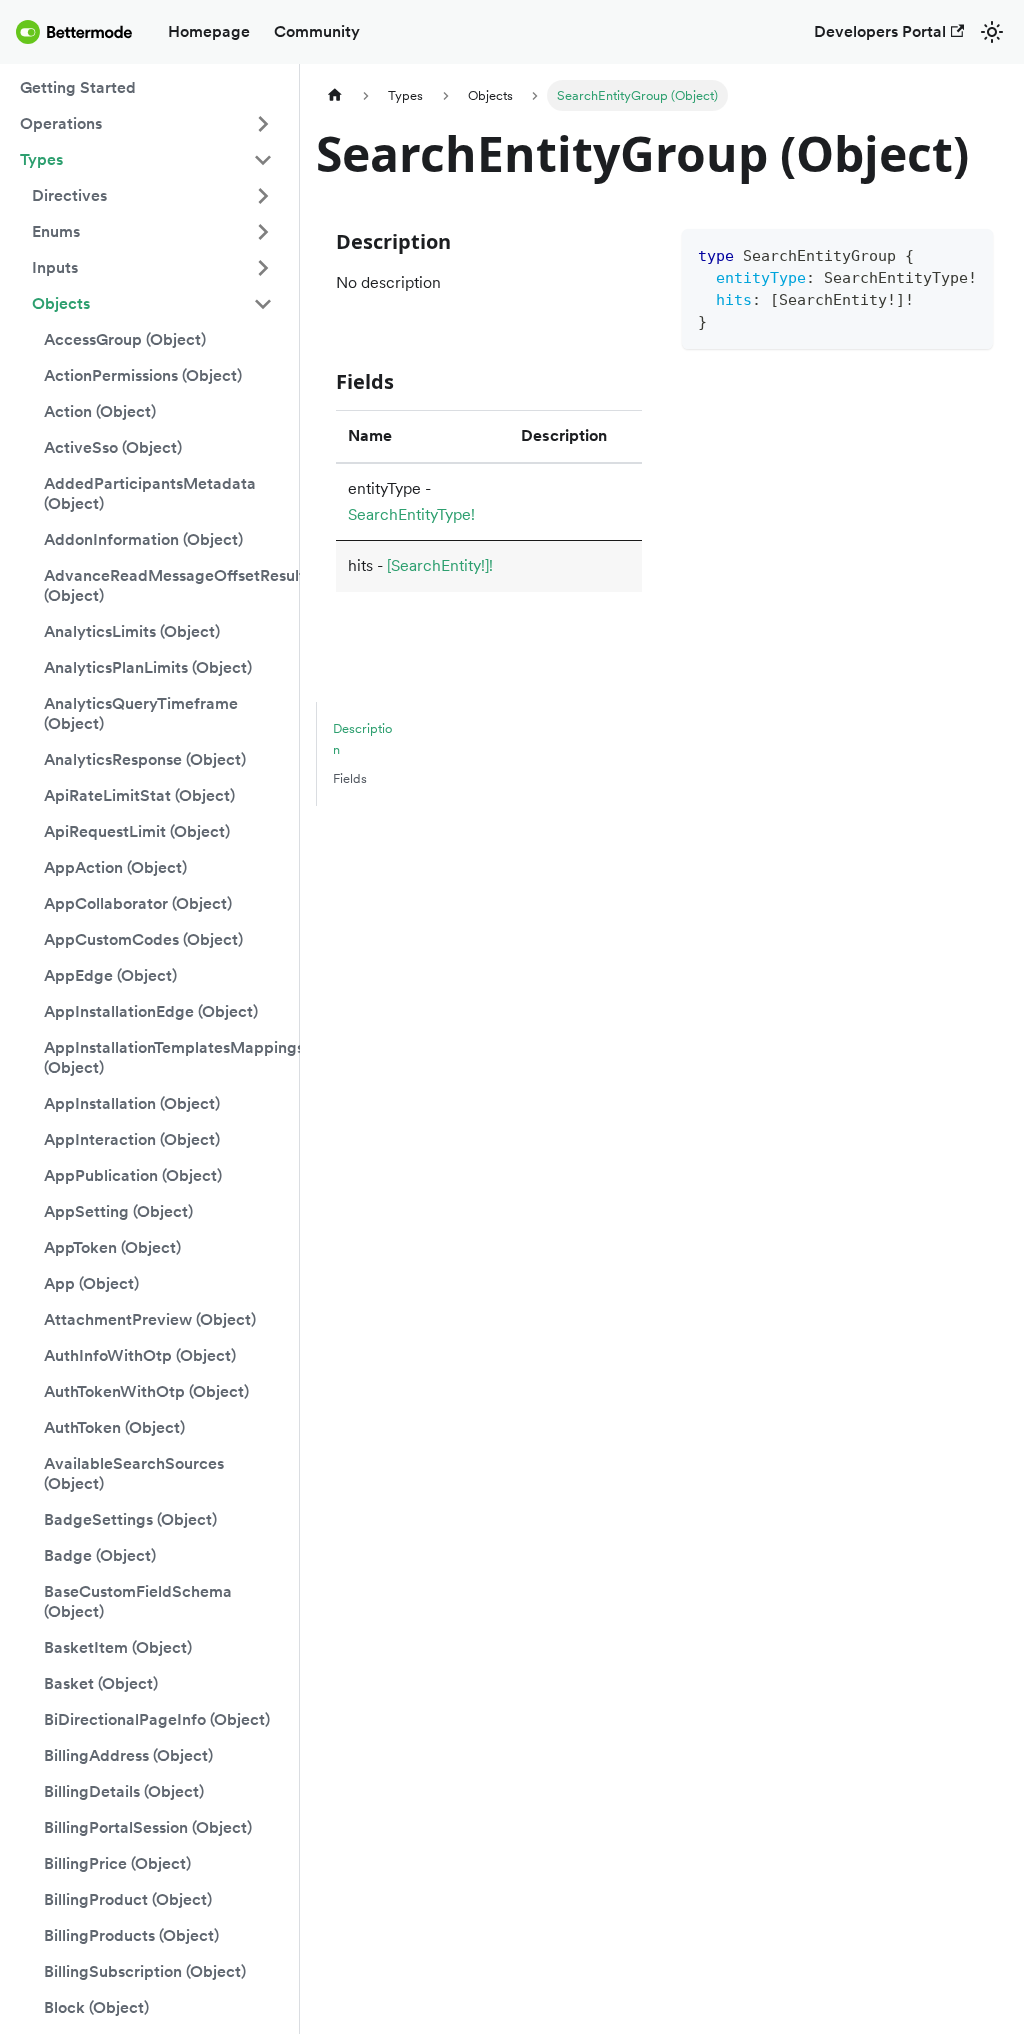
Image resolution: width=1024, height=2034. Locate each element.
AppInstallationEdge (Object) (151, 1011)
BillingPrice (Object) (117, 1863)
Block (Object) (96, 2007)
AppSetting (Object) (118, 1211)
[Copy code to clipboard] (968, 253)
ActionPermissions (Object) (143, 375)
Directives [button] (69, 195)
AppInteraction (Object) (132, 1139)
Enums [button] (56, 231)
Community (317, 31)
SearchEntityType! (411, 514)
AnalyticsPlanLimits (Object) (148, 667)
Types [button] (41, 159)
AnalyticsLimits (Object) (132, 631)
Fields (350, 778)
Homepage (209, 31)
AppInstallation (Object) (132, 1103)
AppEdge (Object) (110, 975)
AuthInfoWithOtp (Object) (140, 1355)
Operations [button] (61, 123)
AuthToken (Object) (114, 1427)
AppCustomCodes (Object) (143, 939)
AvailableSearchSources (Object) (134, 1473)
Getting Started (78, 87)
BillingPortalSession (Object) (148, 1827)
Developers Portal (880, 31)
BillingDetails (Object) (124, 1791)
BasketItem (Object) (118, 1647)
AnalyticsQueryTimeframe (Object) (141, 713)
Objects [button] (61, 303)
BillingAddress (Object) (128, 1755)
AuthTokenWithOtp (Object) (146, 1391)
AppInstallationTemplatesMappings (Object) (164, 1057)
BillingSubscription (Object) (145, 1971)
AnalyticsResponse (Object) (145, 759)
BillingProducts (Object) (131, 1935)
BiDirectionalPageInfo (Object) (157, 1719)
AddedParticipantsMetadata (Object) (150, 493)
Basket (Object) (101, 1683)
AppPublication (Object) (133, 1175)
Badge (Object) (100, 1555)
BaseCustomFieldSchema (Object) (138, 1601)
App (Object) (91, 1283)
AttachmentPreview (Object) (150, 1319)
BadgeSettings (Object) (130, 1519)
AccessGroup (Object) (125, 339)
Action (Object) (100, 411)
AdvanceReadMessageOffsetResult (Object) (164, 585)
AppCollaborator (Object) (138, 903)
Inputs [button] (55, 267)
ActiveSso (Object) (113, 447)
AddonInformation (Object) (143, 539)
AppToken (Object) (112, 1247)
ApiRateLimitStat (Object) (139, 795)
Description (362, 739)
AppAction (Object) (115, 867)
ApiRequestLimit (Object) (137, 831)
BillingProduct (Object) (128, 1899)
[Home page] (335, 95)
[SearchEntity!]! (440, 565)
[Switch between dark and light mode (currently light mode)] (992, 32)
